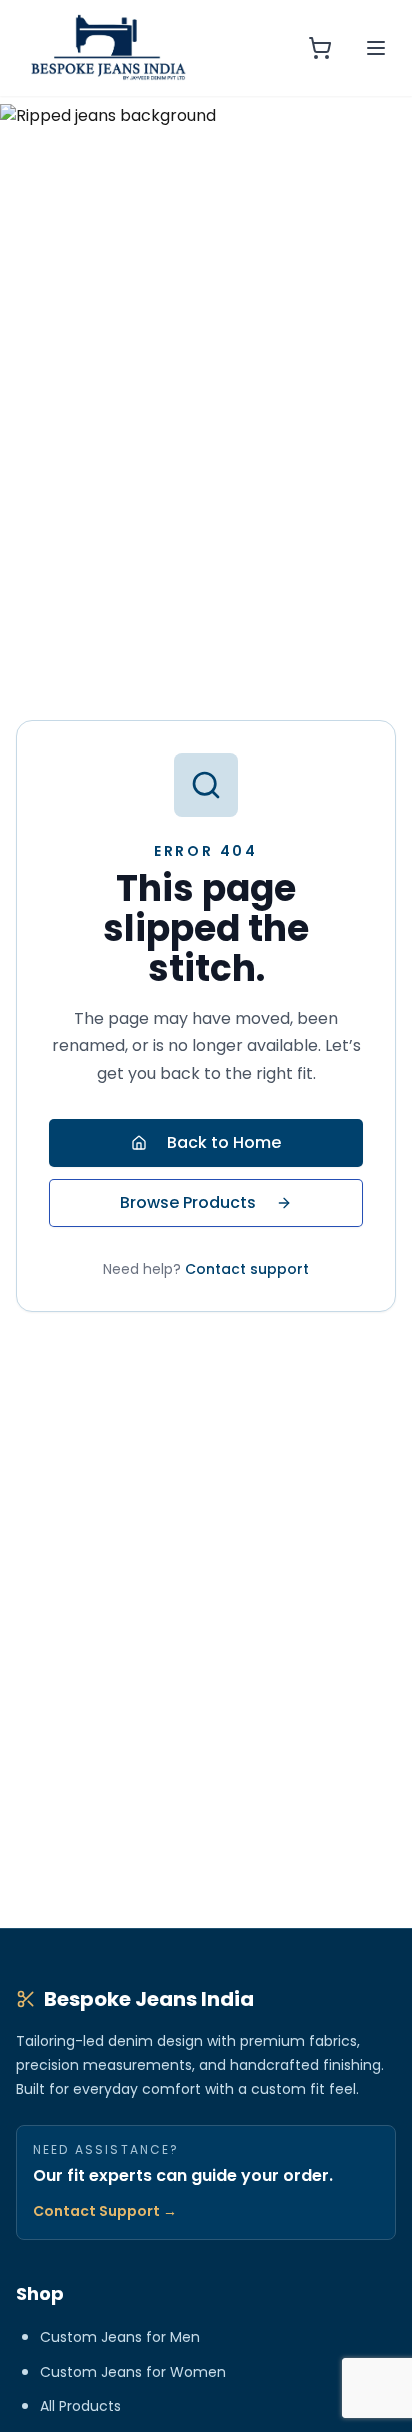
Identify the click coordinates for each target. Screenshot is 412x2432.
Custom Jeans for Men (120, 2337)
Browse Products (188, 1202)
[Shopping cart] (320, 48)
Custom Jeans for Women (133, 2372)
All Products (80, 2406)
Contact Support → (105, 2211)
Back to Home (224, 1142)
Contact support (247, 1269)
